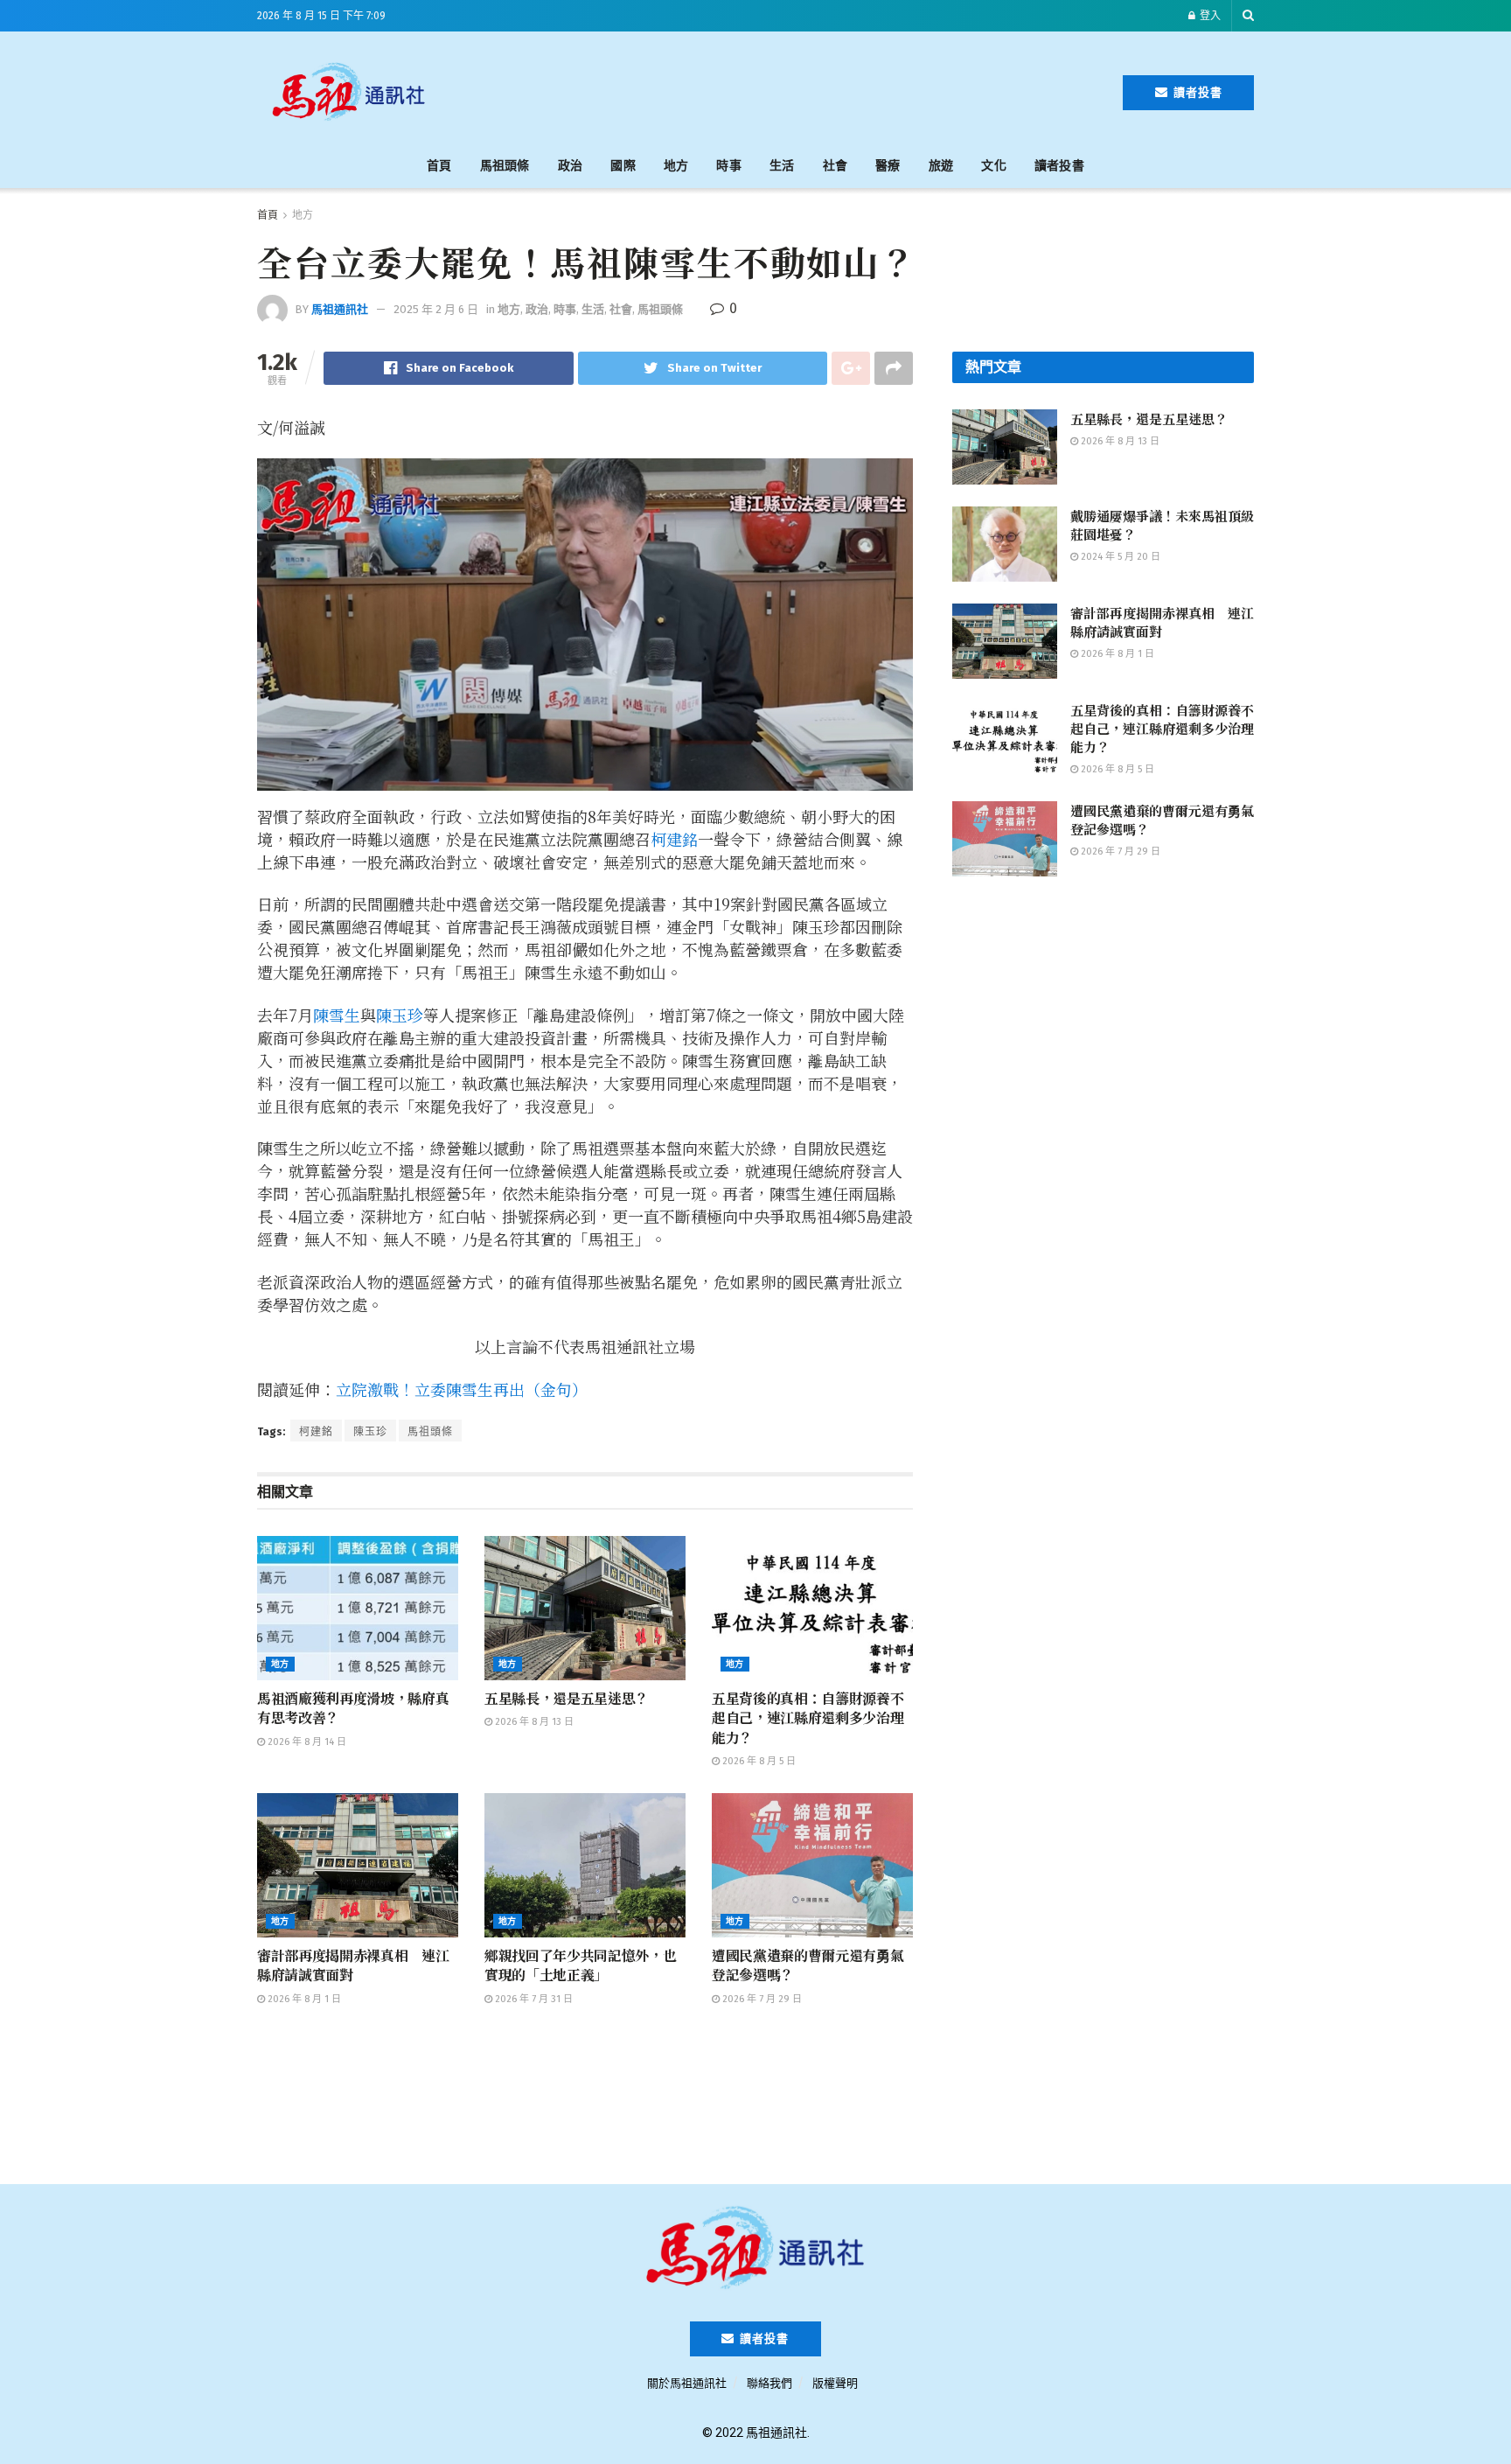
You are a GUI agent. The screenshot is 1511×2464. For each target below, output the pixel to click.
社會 (836, 166)
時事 (729, 166)
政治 (571, 166)
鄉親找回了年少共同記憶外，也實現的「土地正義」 (581, 1965)
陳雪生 (337, 1015)
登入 (1209, 16)
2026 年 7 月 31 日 (533, 1999)
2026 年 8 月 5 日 (758, 1761)
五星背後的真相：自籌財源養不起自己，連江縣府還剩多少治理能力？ (808, 1718)
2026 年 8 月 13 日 (533, 1722)
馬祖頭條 (505, 166)
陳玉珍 (400, 1015)
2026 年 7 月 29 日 (761, 1999)
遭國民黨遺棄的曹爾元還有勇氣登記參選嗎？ (808, 1965)
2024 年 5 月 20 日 (1119, 557)
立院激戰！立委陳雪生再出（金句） (462, 1389)
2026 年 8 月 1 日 (303, 1999)
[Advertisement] (783, 89)
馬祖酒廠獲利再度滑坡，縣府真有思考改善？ (353, 1708)
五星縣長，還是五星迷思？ (567, 1698)
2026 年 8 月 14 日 (306, 1742)
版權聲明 (835, 2383)
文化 (994, 166)
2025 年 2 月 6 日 (436, 309)
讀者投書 (1196, 92)
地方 (676, 166)
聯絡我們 (769, 2383)
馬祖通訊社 (340, 309)
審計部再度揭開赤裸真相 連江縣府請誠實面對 (353, 1965)
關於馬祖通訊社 (687, 2383)
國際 (623, 166)
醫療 (888, 166)
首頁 (439, 166)
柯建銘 (674, 839)
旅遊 (941, 166)
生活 (782, 166)
